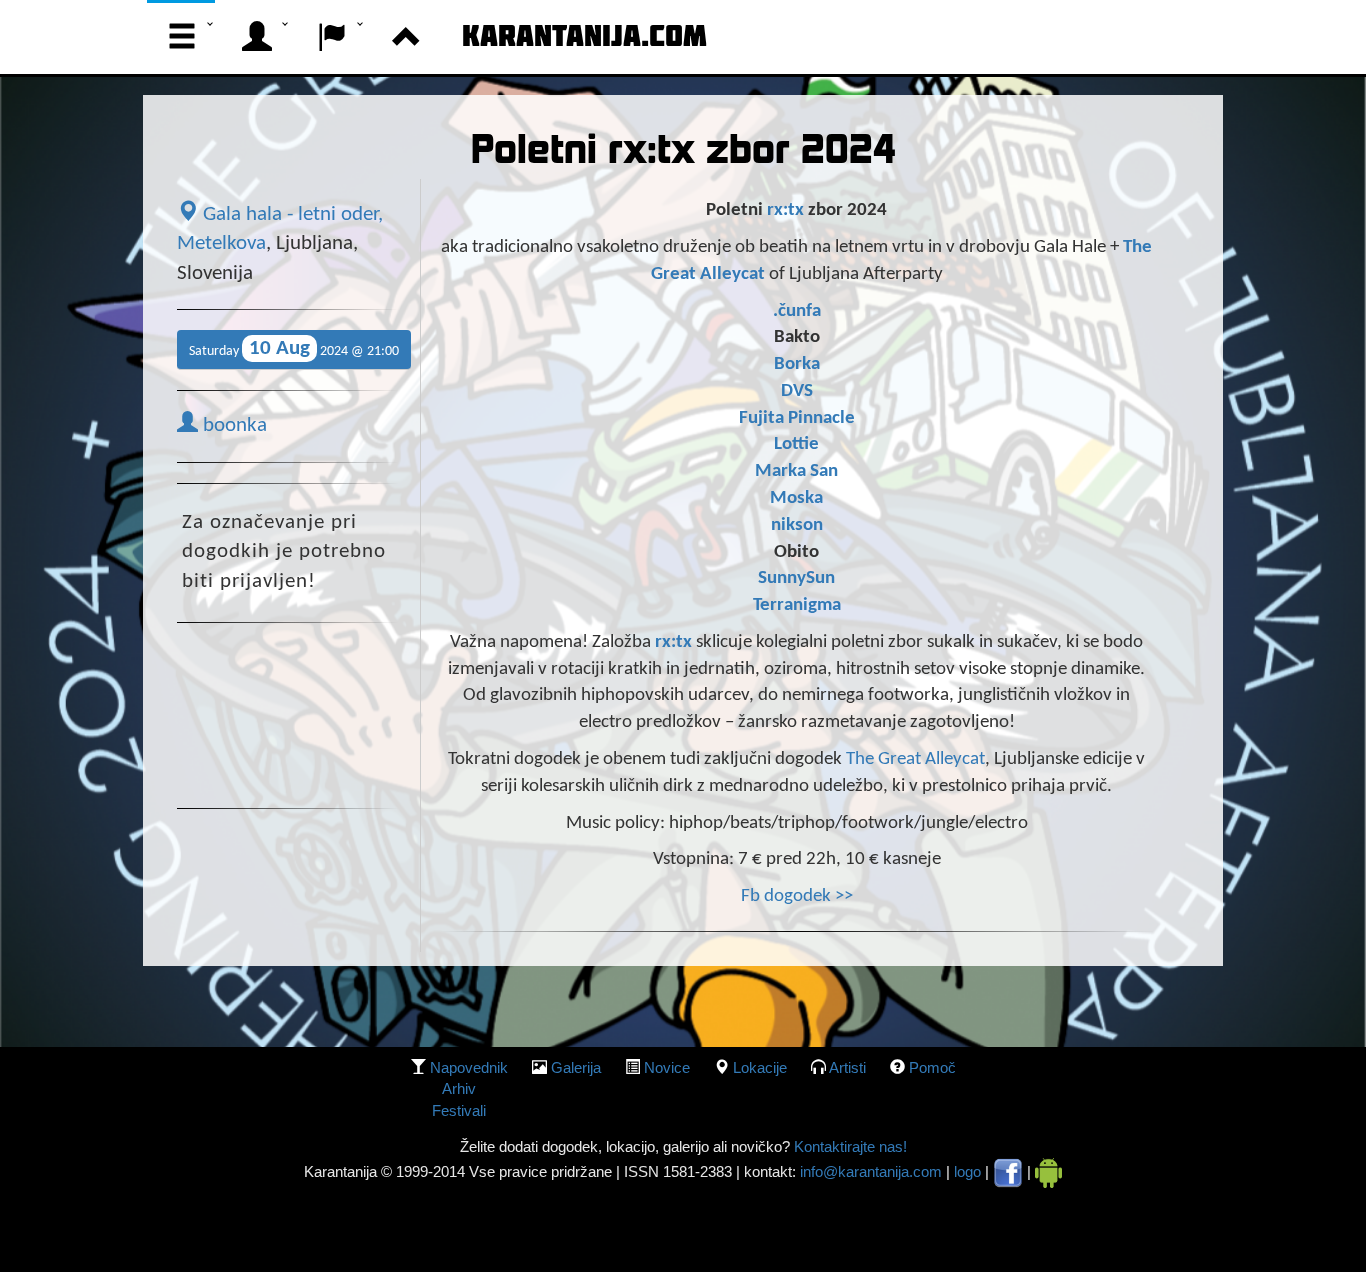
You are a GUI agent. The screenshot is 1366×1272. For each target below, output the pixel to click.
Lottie (796, 444)
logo (967, 1171)
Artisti (847, 1067)
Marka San (796, 471)
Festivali (459, 1110)
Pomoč (932, 1067)
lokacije (760, 1067)
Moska (796, 498)
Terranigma (797, 605)
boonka (232, 426)
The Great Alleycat (915, 759)
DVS (797, 391)
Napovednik (469, 1067)
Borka (797, 364)
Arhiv (459, 1088)
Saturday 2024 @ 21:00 (294, 348)
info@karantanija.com (871, 1171)
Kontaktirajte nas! (848, 1146)
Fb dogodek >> (797, 896)
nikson (797, 525)
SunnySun (796, 578)
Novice (667, 1067)
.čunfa (797, 311)
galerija (576, 1067)
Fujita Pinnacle (797, 418)
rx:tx (785, 210)
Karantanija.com (584, 35)
